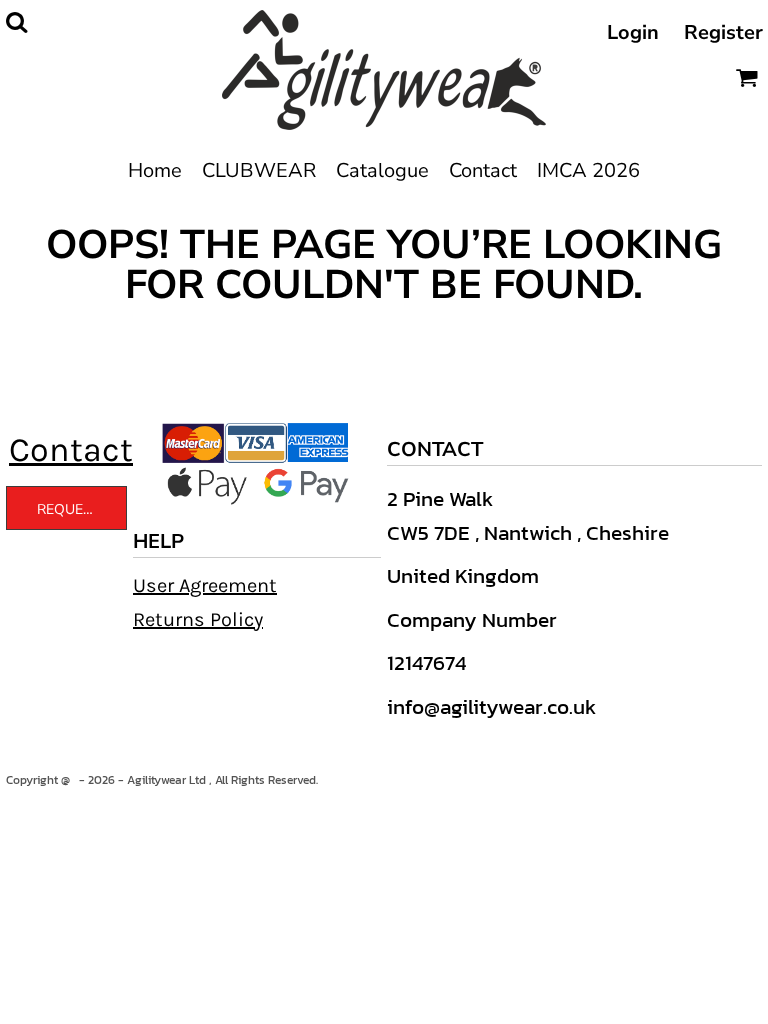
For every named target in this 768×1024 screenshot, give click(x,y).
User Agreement (205, 585)
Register (723, 32)
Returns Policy (198, 619)
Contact (71, 450)
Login (633, 32)
